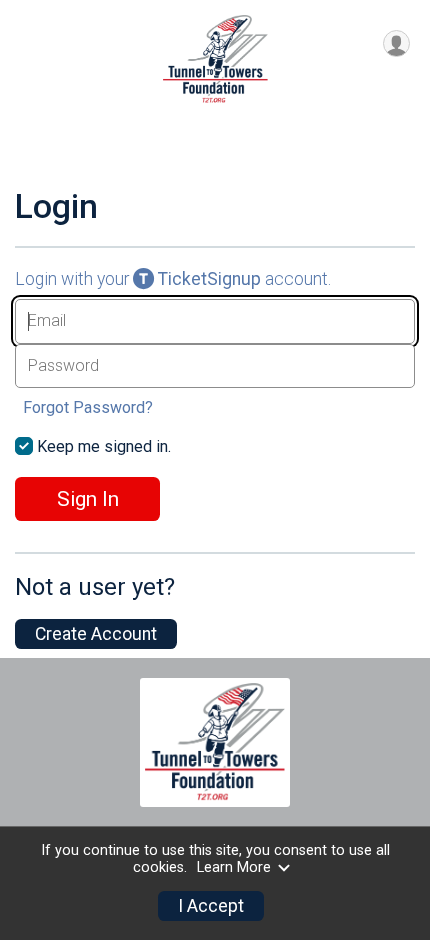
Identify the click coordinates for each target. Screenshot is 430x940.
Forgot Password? (88, 407)
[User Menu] (396, 43)
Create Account (96, 634)
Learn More (234, 867)
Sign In (88, 499)
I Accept (211, 906)
